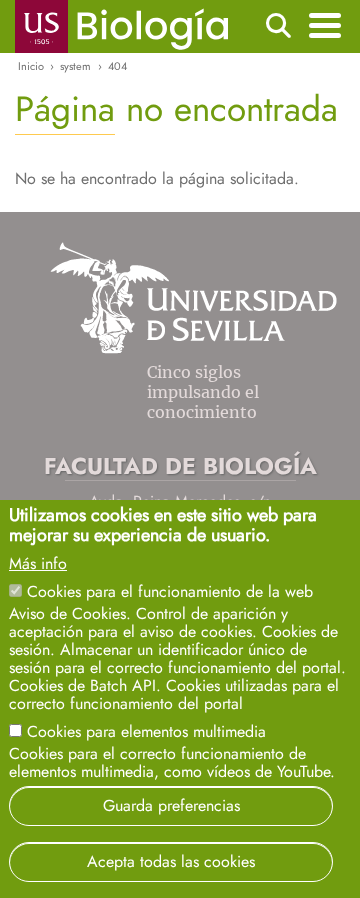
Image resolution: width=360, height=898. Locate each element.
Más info (38, 564)
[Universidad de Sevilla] (193, 348)
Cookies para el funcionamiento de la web (170, 591)
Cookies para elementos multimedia (146, 731)
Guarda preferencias (171, 805)
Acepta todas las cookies (171, 861)
